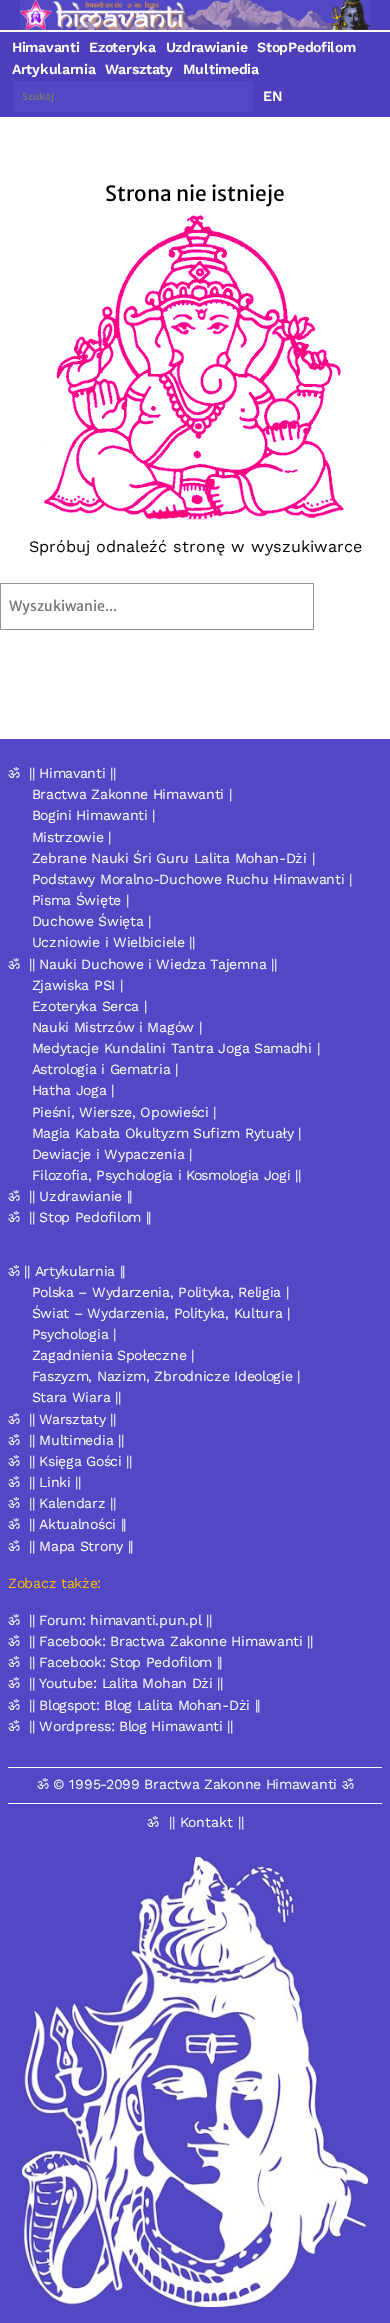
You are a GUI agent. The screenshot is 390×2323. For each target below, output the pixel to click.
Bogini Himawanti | (94, 815)
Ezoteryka (122, 47)
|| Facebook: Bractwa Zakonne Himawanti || (171, 1641)
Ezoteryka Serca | (89, 1006)
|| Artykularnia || (74, 1271)
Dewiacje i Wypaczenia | (112, 1154)
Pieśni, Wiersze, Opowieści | (124, 1112)
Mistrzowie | (71, 837)
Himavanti (45, 47)
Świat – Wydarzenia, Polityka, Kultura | (161, 1313)
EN (273, 96)
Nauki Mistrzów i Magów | (117, 1027)
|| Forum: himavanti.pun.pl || (120, 1620)
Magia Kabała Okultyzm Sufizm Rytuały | (167, 1133)
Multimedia (221, 69)
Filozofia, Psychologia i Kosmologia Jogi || (166, 1175)
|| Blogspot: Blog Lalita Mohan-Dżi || (144, 1705)
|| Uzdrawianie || (80, 1196)
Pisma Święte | (80, 900)
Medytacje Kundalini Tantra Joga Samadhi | (176, 1048)
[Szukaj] (357, 606)
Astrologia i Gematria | (105, 1069)
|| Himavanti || (72, 773)
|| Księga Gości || (80, 1461)
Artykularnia (53, 69)
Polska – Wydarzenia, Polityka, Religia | (160, 1292)
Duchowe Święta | (91, 921)
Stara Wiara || (76, 1397)
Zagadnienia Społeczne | (113, 1355)
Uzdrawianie (207, 47)
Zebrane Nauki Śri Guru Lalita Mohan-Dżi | (173, 858)
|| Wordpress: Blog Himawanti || (131, 1726)
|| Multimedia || (76, 1440)
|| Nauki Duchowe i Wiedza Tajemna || (152, 964)
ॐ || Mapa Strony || (70, 1546)
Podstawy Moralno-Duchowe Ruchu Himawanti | (192, 879)
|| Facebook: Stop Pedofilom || (125, 1662)
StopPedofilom (306, 47)
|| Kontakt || (206, 1822)
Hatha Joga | (73, 1090)
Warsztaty (138, 69)
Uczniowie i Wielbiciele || (113, 942)
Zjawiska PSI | (77, 985)
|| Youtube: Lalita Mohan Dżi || (126, 1683)
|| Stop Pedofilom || (90, 1217)
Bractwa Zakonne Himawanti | (132, 794)
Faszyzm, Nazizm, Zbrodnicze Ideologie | (166, 1376)
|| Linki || (55, 1482)
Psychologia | (74, 1334)
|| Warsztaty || (72, 1419)
